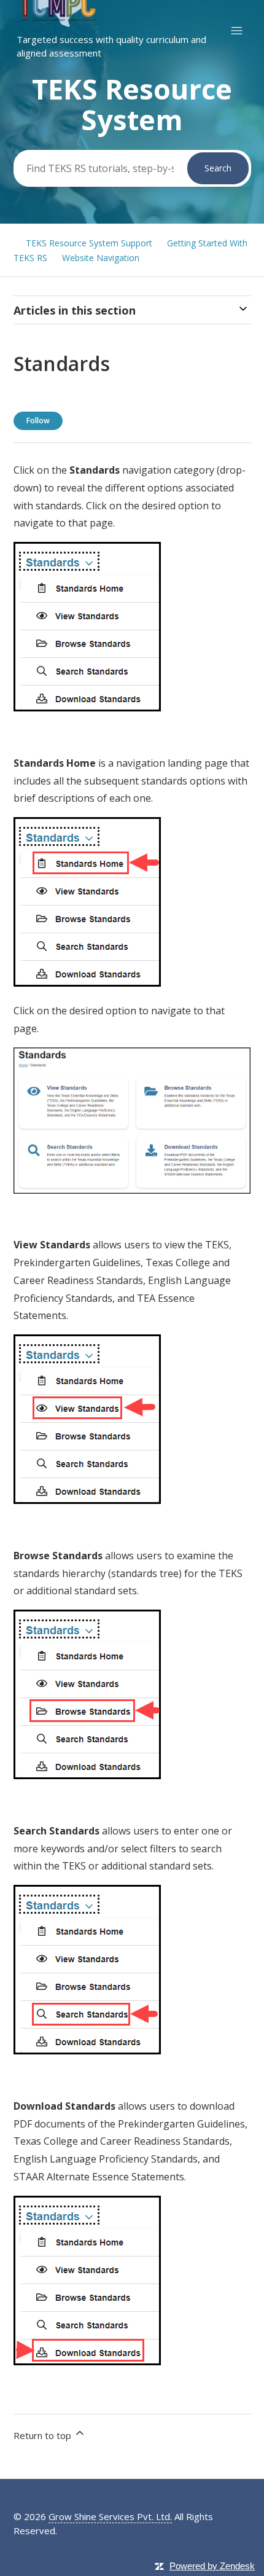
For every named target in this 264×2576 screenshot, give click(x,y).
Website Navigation (101, 258)
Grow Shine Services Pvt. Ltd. (110, 2516)
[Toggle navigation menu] (237, 31)
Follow (38, 421)
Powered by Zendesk (212, 2566)
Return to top (44, 2435)
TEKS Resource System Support (89, 243)
